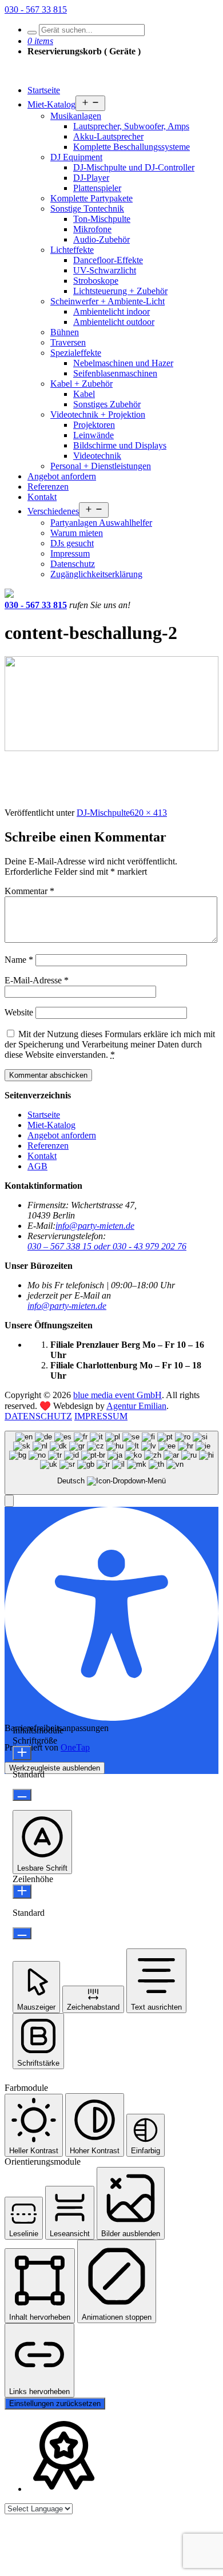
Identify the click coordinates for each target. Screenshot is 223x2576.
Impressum (70, 553)
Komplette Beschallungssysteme (132, 147)
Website (19, 1012)
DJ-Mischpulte (103, 813)
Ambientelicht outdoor (114, 322)
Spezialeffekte (76, 353)
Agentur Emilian (136, 1406)
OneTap (75, 1747)
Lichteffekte (72, 250)
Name (19, 960)
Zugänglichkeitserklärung (96, 574)
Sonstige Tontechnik (87, 209)
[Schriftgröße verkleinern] (22, 1795)
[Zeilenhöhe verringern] (22, 1933)
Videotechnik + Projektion (98, 414)
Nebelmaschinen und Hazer (123, 363)
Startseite (44, 90)
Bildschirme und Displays (120, 445)
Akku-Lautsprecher (108, 136)
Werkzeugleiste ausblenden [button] (55, 1768)
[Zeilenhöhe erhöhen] (22, 1892)
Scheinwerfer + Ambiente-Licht (107, 301)
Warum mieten (77, 533)
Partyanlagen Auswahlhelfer (101, 523)
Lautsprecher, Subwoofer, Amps (131, 126)
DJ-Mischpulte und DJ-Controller (134, 167)
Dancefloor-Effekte (108, 260)
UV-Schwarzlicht (105, 270)
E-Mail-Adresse (37, 980)
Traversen (68, 342)
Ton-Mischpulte (102, 219)
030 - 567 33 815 (36, 9)
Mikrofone (92, 229)
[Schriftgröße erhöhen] (22, 1753)
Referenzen (48, 487)
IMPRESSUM (101, 1416)
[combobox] (111, 1463)
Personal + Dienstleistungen (101, 466)
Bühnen (65, 332)
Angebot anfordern (62, 476)
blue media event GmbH (118, 1395)
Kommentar (29, 891)
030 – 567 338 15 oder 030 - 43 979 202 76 (107, 1246)
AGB (37, 1166)
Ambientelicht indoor (111, 311)
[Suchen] (32, 33)
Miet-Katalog (51, 104)
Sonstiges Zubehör (107, 404)
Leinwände (93, 435)
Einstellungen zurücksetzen (55, 2404)
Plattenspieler (97, 188)
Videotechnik (97, 456)
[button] (9, 1501)
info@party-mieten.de (95, 1226)
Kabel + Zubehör (81, 384)
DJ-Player (91, 178)
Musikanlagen (76, 116)
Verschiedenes (53, 511)
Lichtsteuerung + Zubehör (120, 291)
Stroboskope (96, 281)
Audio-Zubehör (101, 239)
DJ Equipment (76, 157)
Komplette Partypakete (91, 198)
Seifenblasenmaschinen (115, 373)
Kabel (84, 394)
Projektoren (94, 425)
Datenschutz (73, 564)
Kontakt (42, 497)
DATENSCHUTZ (38, 1416)
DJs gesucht (72, 543)
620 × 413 (148, 813)
